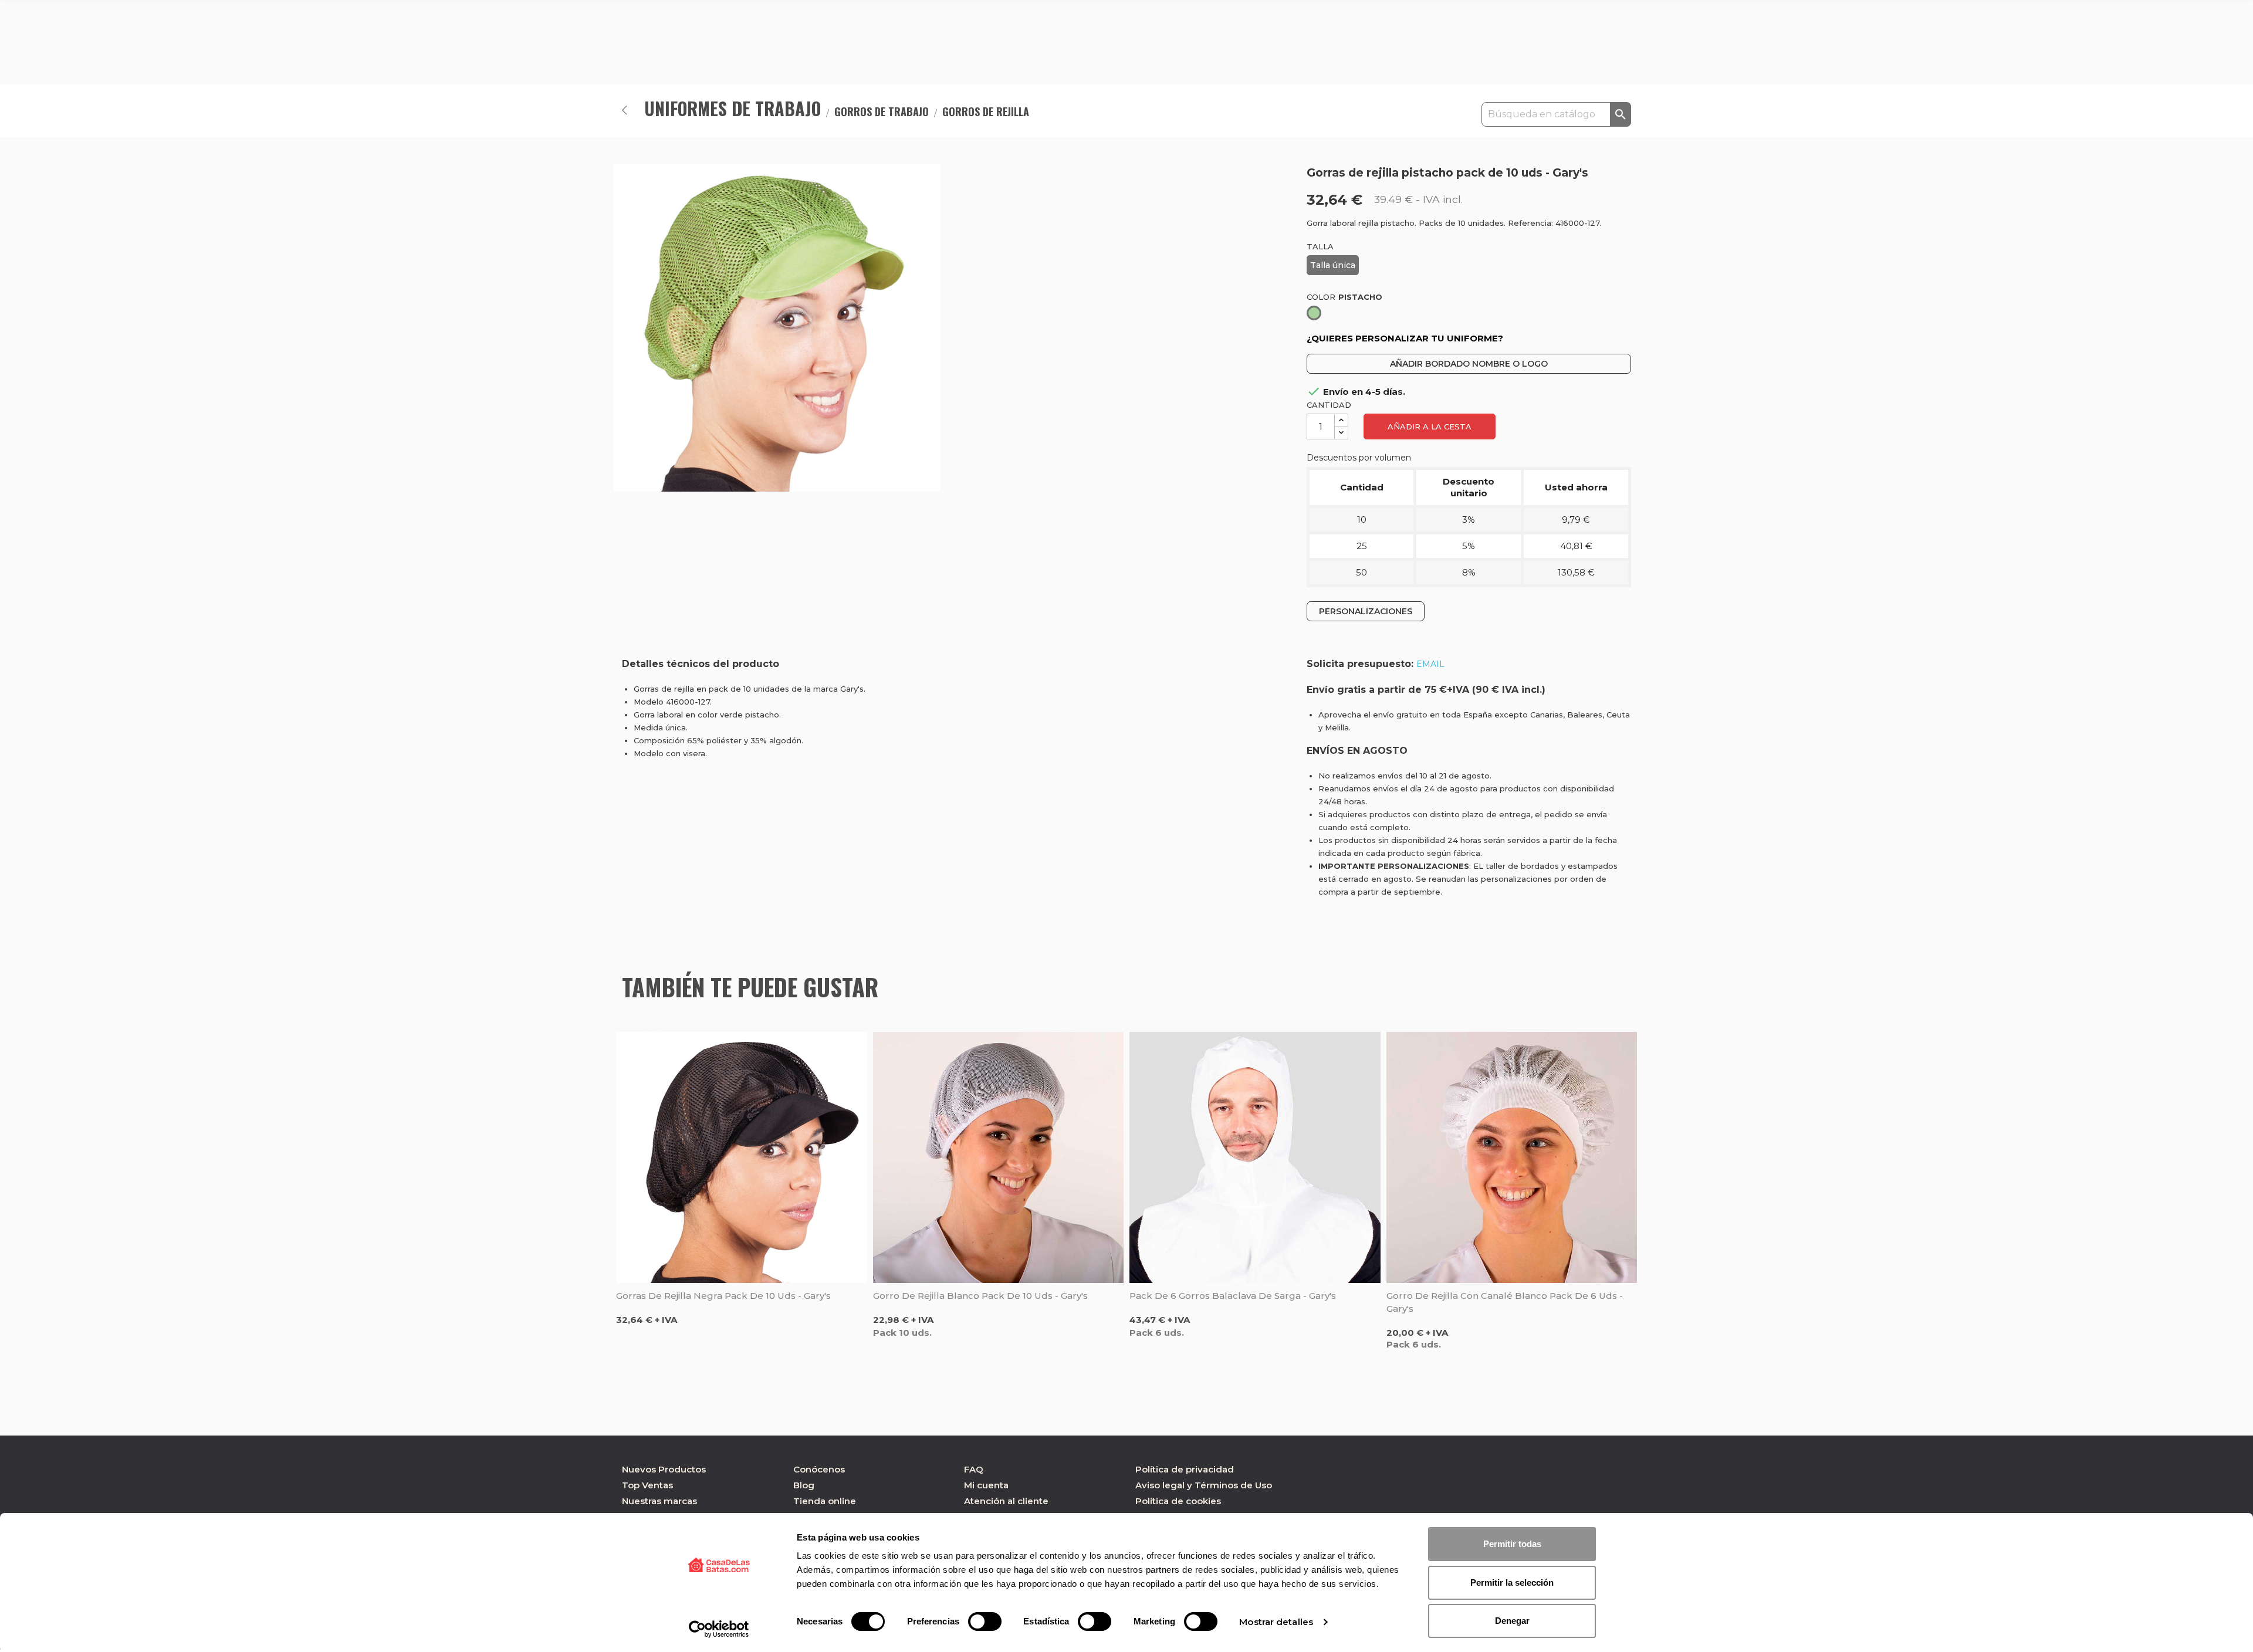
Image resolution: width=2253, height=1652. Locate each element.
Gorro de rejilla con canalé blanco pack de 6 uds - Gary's (1505, 1302)
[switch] (985, 1621)
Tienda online (825, 1501)
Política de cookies (1178, 1501)
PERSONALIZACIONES (1366, 611)
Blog (804, 1485)
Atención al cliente (1006, 1501)
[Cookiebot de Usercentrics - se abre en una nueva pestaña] (719, 1629)
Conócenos (819, 1469)
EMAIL (1430, 664)
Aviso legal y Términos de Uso (1204, 1485)
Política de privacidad (1185, 1469)
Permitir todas (1512, 1544)
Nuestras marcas (659, 1501)
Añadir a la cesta (1430, 426)
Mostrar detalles (1276, 1622)
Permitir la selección (1512, 1582)
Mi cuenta (986, 1485)
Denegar (1512, 1621)
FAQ (974, 1469)
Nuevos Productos (664, 1469)
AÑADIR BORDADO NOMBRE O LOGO (1469, 364)
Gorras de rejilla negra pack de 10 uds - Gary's (723, 1296)
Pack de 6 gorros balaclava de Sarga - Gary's (1233, 1296)
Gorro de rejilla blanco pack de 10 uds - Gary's (980, 1296)
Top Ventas (647, 1485)
